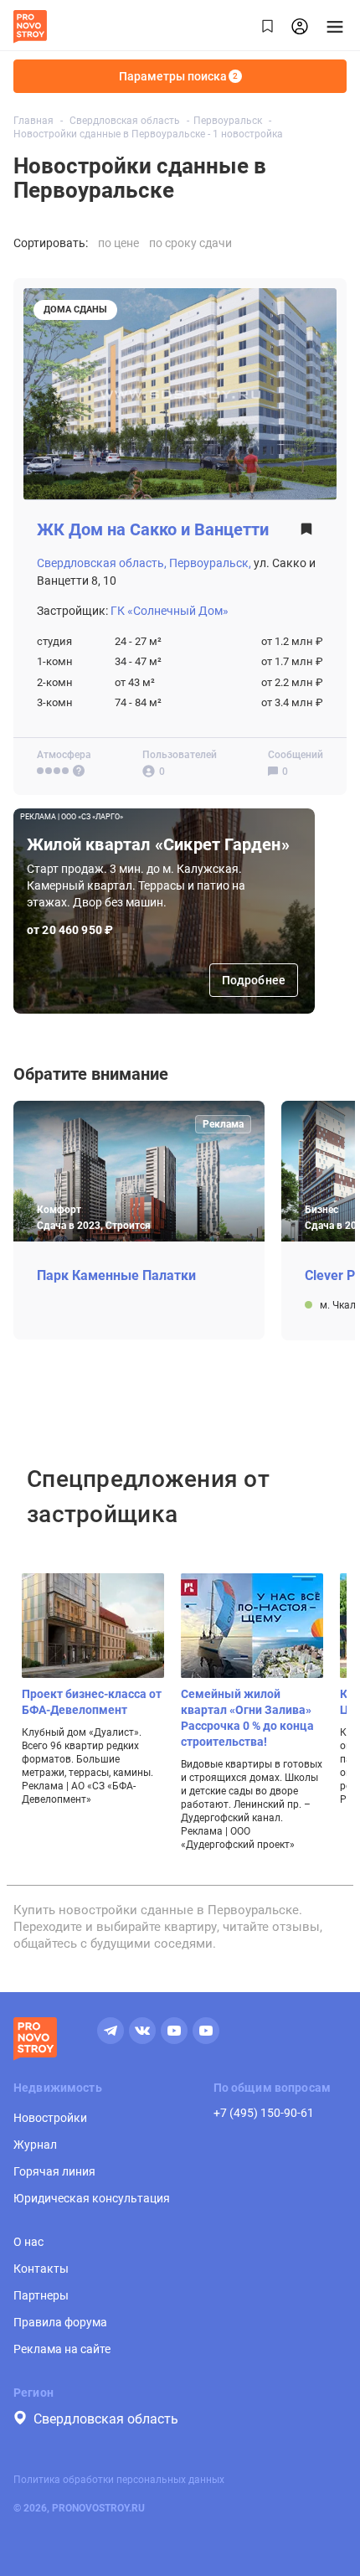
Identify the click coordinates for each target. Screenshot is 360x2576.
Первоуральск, (210, 563)
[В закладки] (306, 534)
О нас (28, 2242)
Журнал (35, 2145)
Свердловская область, (102, 563)
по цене (118, 243)
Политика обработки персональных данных (119, 2480)
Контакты (41, 2269)
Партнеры (41, 2295)
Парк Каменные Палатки (116, 1276)
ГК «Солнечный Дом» (170, 611)
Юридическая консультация (92, 2198)
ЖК (153, 530)
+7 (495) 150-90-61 (264, 2113)
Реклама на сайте (62, 2349)
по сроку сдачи (190, 243)
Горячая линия (54, 2171)
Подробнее (254, 980)
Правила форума (60, 2322)
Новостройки (50, 2118)
